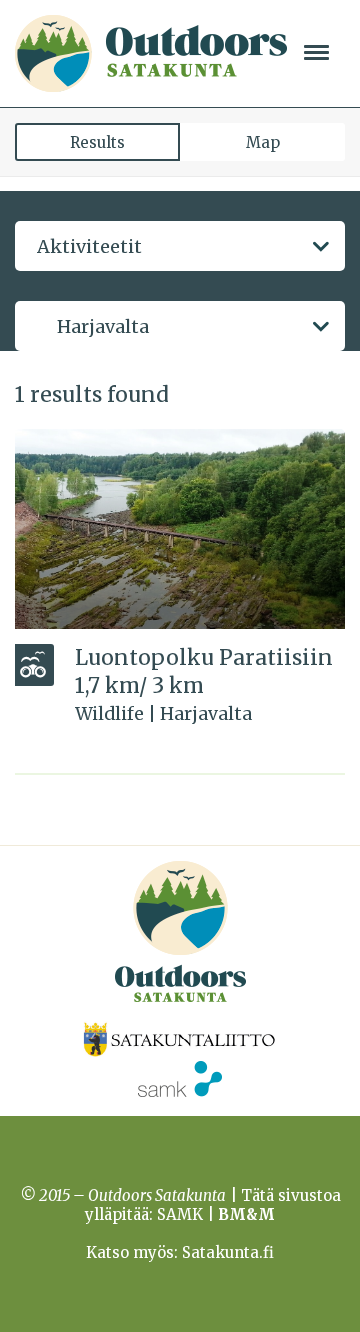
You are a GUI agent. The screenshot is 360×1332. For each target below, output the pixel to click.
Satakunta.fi (228, 1252)
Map (263, 142)
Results (97, 142)
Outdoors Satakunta (151, 53)
